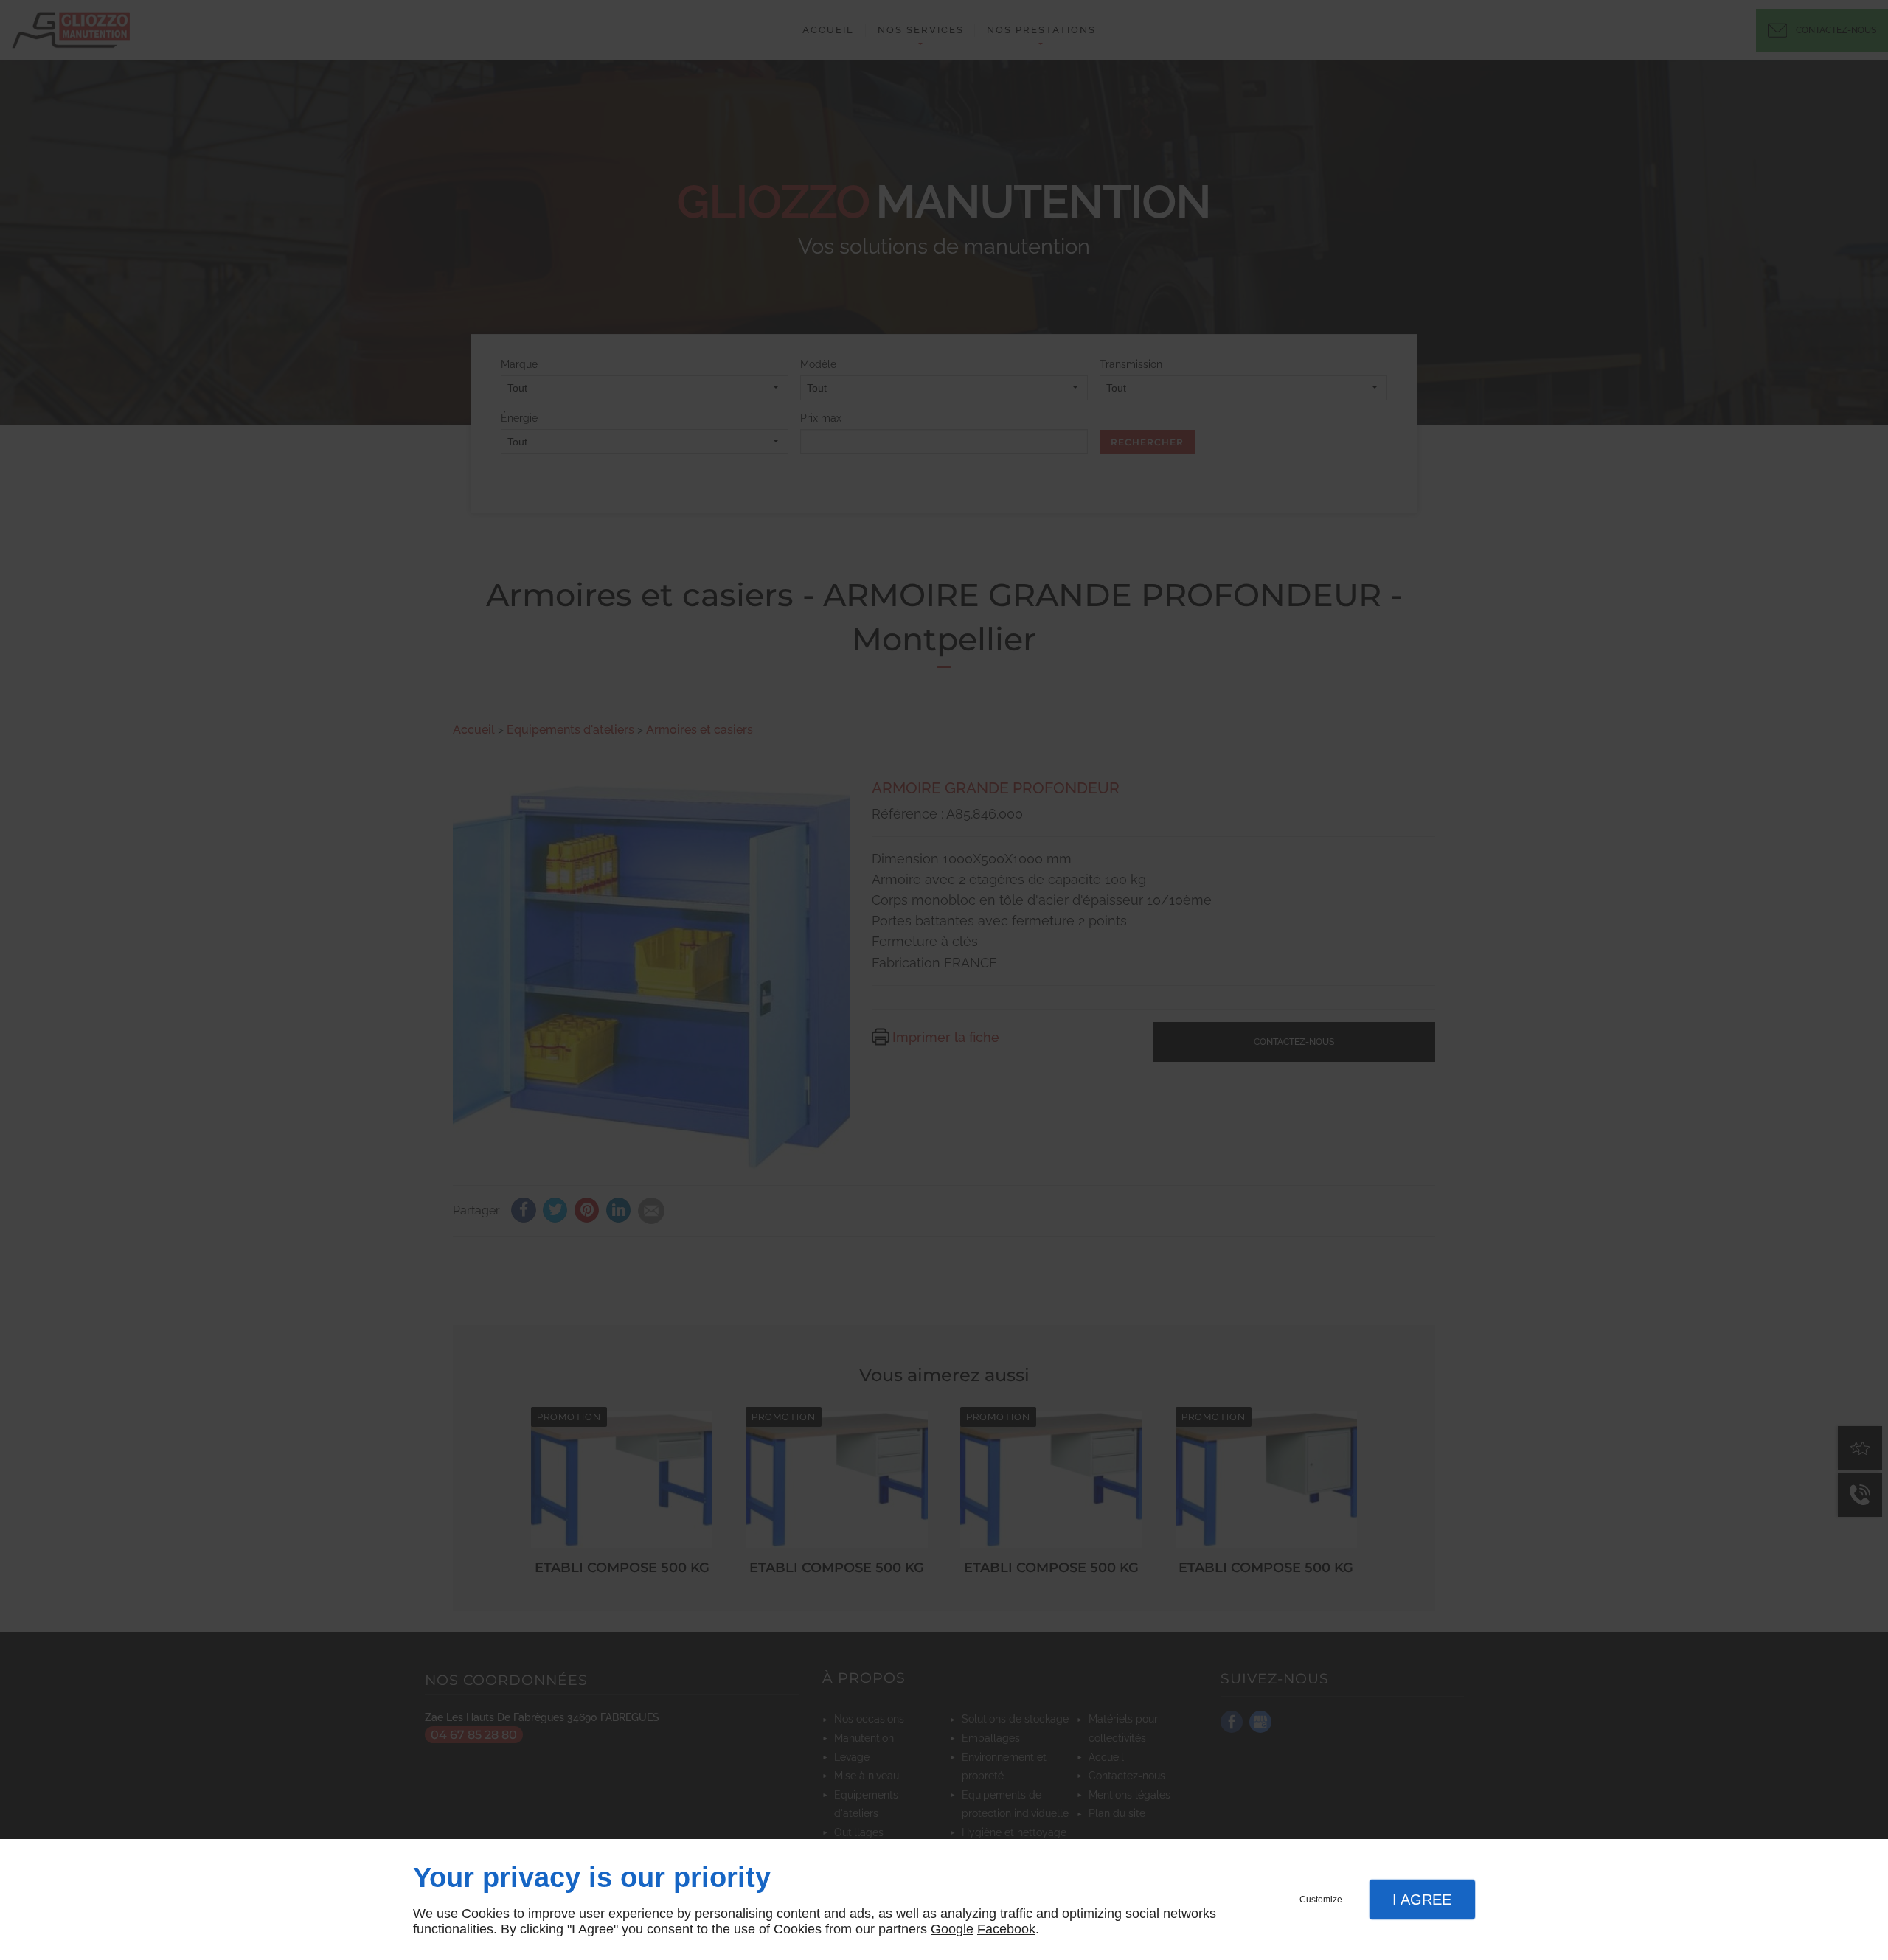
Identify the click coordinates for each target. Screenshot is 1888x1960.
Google (952, 1929)
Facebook (1006, 1929)
